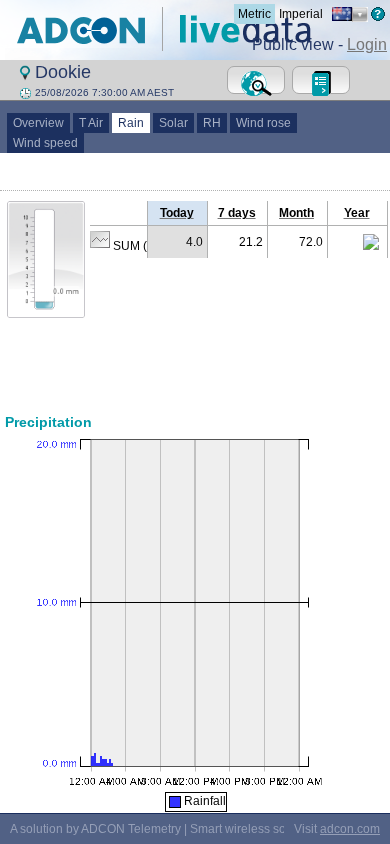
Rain (131, 123)
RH (212, 123)
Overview (38, 123)
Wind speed (45, 143)
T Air (91, 123)
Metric (254, 14)
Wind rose (263, 123)
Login (367, 44)
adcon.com (350, 829)
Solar (173, 123)
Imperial (301, 14)
